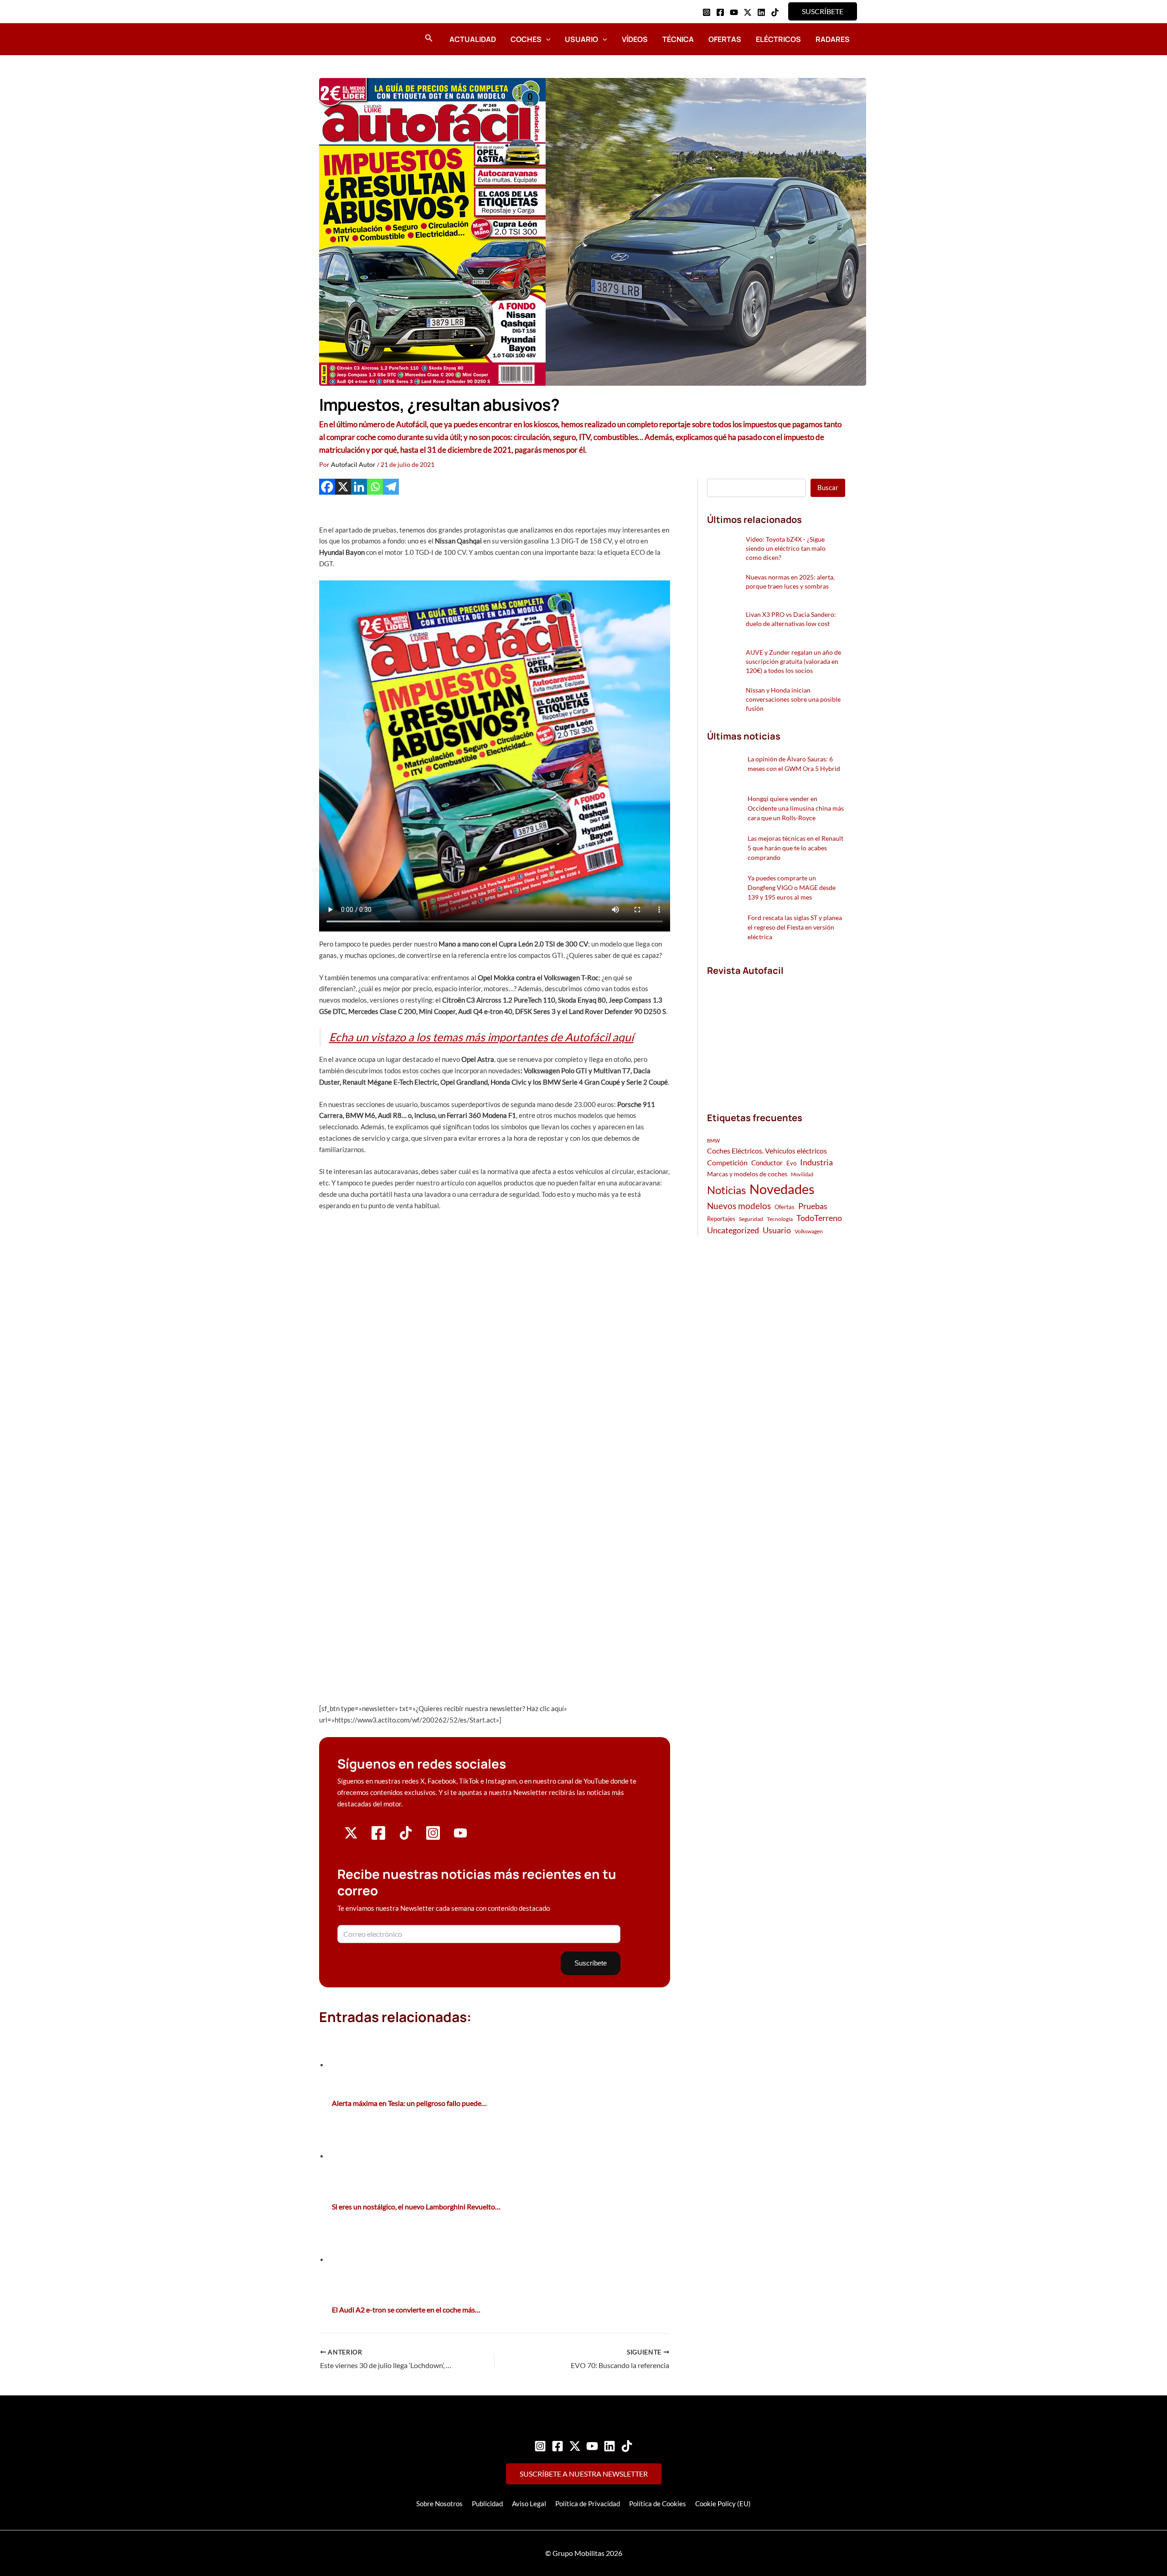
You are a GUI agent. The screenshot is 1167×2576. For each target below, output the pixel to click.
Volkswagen (809, 1231)
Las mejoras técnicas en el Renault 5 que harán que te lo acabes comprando (795, 848)
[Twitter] (575, 2446)
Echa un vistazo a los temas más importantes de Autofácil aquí (481, 1037)
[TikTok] (775, 12)
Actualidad (473, 39)
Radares (833, 39)
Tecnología (780, 1219)
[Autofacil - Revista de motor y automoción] (344, 39)
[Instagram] (707, 12)
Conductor (767, 1163)
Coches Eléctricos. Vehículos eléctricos (767, 1151)
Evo (791, 1163)
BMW (713, 1141)
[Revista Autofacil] (775, 1034)
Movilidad (802, 1174)
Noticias (726, 1190)
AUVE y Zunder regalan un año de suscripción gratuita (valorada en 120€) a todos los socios (793, 661)
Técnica (678, 39)
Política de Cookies (658, 2504)
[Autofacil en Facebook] (378, 1838)
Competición (727, 1162)
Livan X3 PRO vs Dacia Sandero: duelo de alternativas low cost (791, 619)
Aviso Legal (529, 2504)
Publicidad (487, 2504)
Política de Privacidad (588, 2504)
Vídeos (635, 39)
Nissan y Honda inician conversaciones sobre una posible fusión (793, 699)
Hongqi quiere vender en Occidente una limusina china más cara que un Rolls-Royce (796, 808)
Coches (526, 39)
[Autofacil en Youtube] (460, 1836)
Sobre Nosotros (439, 2504)
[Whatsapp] (375, 487)
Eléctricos (778, 39)
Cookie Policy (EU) (723, 2504)
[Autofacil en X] (351, 1837)
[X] (343, 487)
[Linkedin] (761, 12)
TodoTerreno (819, 1218)
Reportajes (721, 1219)
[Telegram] (391, 487)
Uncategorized (733, 1230)
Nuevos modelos (739, 1206)
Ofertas (725, 39)
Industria (816, 1162)
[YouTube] (734, 12)
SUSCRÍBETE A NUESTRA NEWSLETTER (584, 2474)
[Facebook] (720, 12)
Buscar (828, 487)
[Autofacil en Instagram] (433, 1838)
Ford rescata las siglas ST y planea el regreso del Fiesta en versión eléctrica (795, 927)
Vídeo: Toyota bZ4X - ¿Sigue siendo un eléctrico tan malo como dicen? (786, 548)
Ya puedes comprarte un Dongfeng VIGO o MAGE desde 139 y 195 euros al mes (792, 887)
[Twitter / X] (748, 12)
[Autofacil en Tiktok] (406, 1837)
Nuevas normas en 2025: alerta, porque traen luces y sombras (790, 582)
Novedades (782, 1189)
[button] (823, 11)
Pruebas (813, 1206)
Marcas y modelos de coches (747, 1174)
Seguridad (751, 1219)
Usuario (581, 39)
